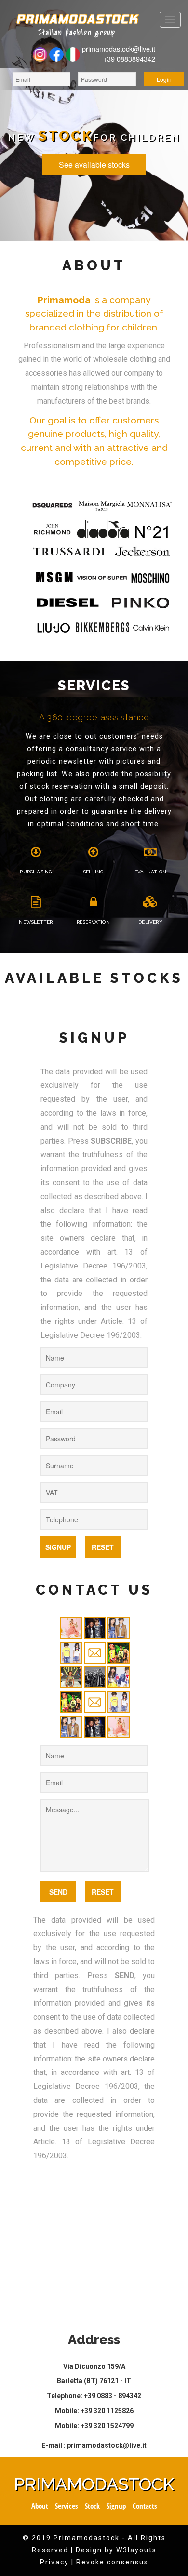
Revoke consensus (112, 2562)
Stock (92, 2506)
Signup (116, 2506)
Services (67, 2506)
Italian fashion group (77, 33)
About (40, 2506)
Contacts (145, 2506)
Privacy (54, 2562)
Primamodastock (94, 2484)
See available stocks (94, 165)
